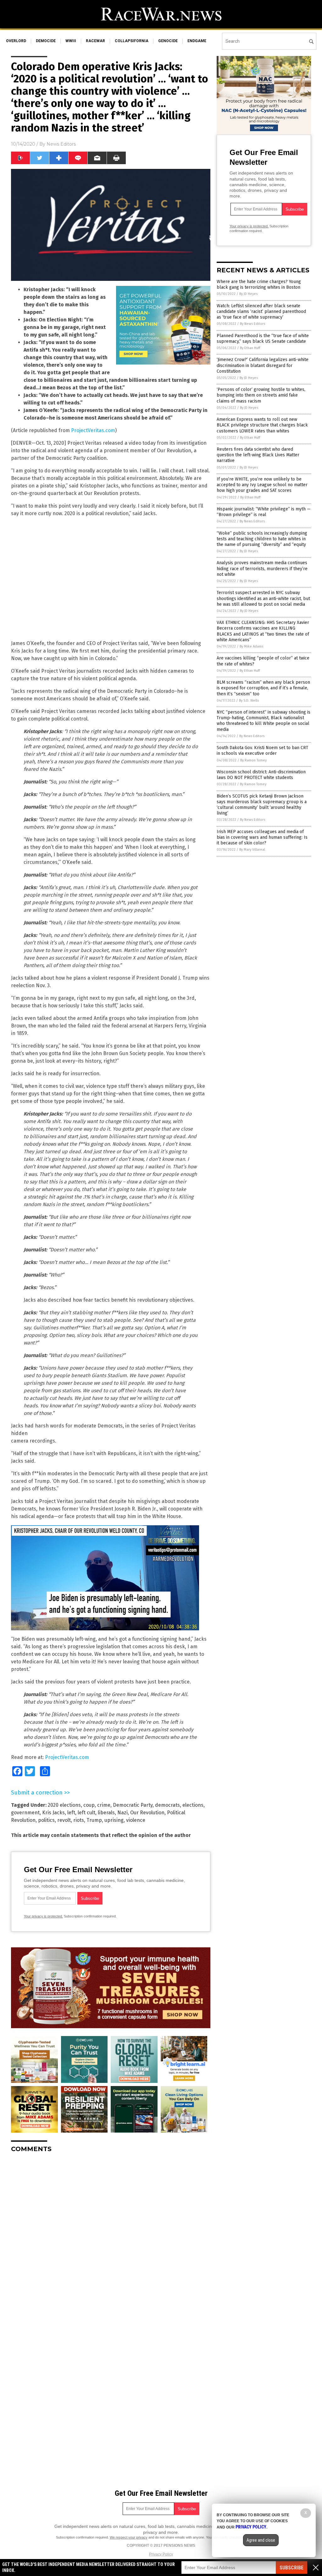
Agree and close (261, 2540)
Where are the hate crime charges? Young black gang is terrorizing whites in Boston (259, 284)
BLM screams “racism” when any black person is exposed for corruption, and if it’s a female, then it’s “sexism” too (263, 688)
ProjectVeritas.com (93, 430)
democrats (167, 1805)
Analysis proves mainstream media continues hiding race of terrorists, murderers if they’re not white (262, 568)
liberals (106, 1813)
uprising (114, 1820)
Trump (94, 1820)
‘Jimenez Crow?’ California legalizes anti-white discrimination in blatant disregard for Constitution (263, 365)
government (25, 1813)
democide (46, 41)
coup (89, 1805)
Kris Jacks (53, 1813)
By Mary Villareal (252, 850)
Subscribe (291, 2568)
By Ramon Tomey (253, 760)
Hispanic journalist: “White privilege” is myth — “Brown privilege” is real (264, 512)
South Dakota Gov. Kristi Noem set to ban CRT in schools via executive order (262, 751)
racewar (95, 41)
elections (193, 1805)
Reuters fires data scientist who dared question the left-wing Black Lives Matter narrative (258, 455)
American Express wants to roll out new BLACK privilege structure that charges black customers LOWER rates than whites (262, 425)
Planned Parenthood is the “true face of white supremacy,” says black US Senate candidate (263, 339)
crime (104, 1805)
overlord (16, 41)
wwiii (71, 41)
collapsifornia (132, 41)
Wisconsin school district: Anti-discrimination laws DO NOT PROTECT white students (261, 775)
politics (46, 1820)
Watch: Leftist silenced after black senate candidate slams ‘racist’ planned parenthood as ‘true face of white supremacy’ (261, 312)
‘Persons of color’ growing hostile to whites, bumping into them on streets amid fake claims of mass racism (261, 395)
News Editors (61, 144)
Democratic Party (133, 1805)
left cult (86, 1813)
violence (136, 1820)
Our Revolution (147, 1813)
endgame (197, 41)
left (71, 1813)
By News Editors (253, 324)
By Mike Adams (251, 646)
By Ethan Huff (250, 348)
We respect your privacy (129, 2537)
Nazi (122, 1813)
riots (79, 1820)
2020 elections (64, 1805)
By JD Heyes (248, 294)
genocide (168, 41)
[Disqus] (111, 2236)
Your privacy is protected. (43, 1916)
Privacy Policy (161, 2554)
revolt (64, 1820)
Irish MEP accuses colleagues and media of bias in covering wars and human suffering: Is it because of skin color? (262, 837)
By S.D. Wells (249, 701)
